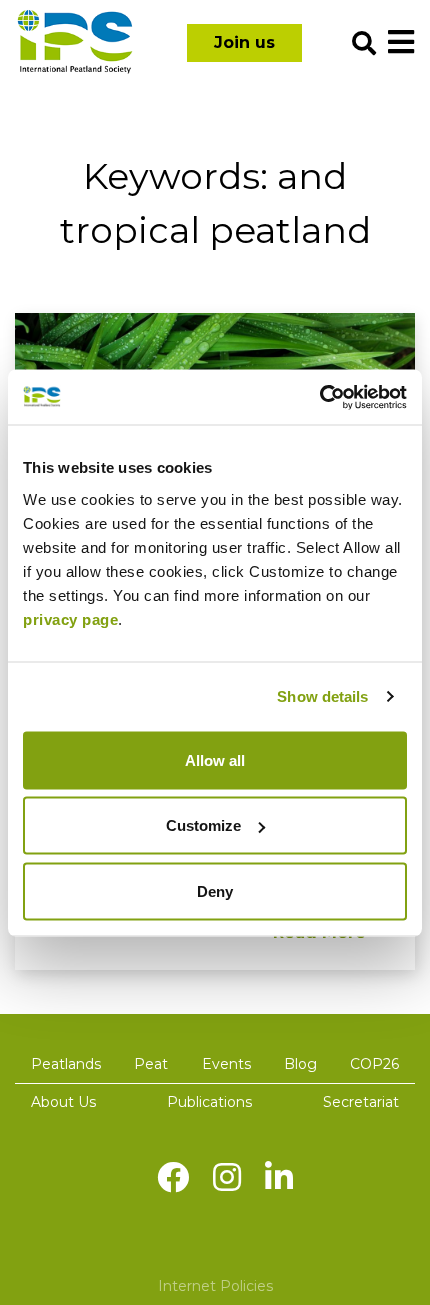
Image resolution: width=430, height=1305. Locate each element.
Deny (215, 890)
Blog (300, 1064)
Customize (203, 825)
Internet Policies (215, 1286)
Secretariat (361, 1102)
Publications (209, 1102)
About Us (63, 1102)
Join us (244, 42)
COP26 (374, 1064)
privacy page (70, 618)
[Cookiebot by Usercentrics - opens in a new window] (319, 397)
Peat (151, 1064)
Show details (322, 696)
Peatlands (66, 1064)
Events (226, 1064)
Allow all (215, 759)
